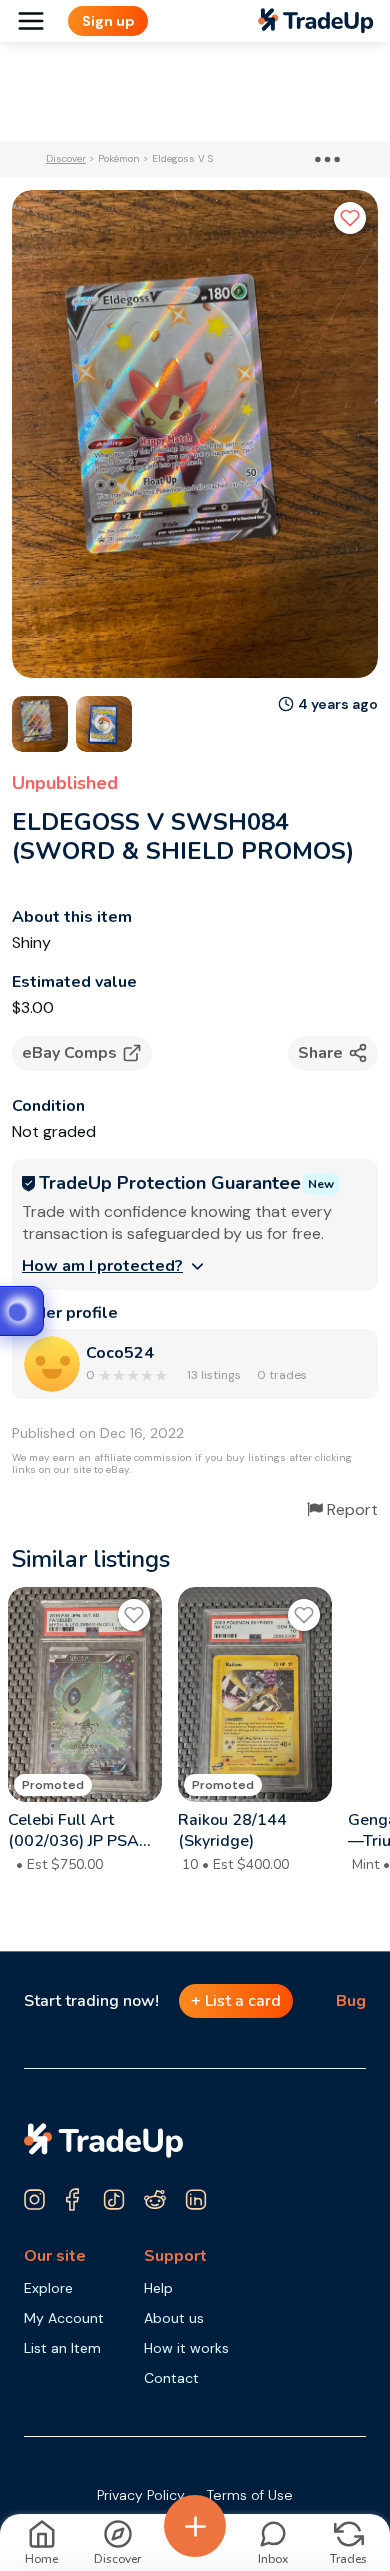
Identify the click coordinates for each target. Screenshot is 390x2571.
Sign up (108, 21)
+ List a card (236, 2001)
